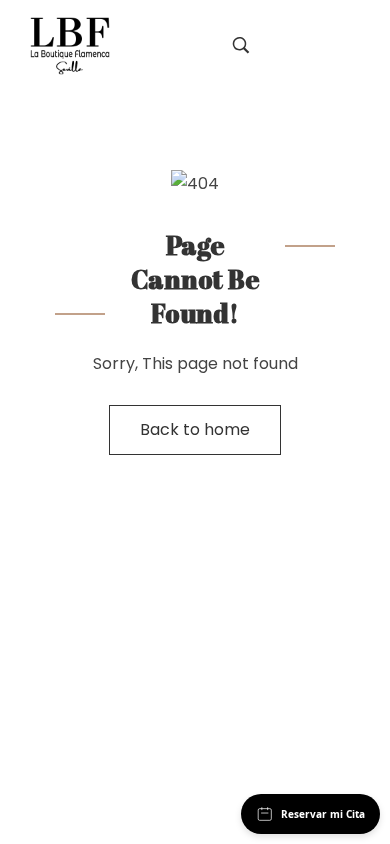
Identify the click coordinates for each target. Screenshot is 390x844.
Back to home (195, 429)
